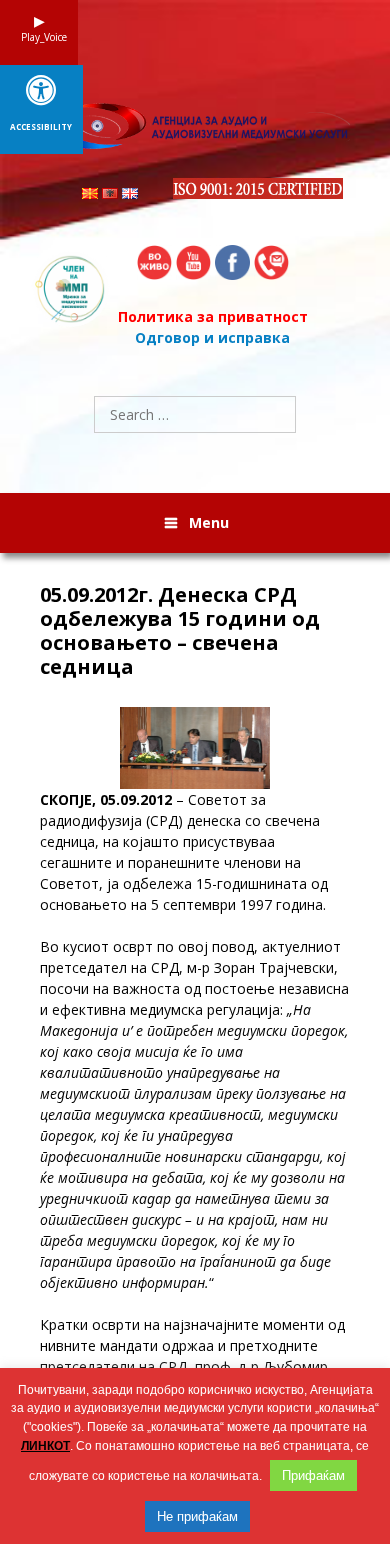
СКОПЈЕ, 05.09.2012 (106, 799)
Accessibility (41, 127)
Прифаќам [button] (313, 1475)
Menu (209, 522)
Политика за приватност (213, 316)
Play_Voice (39, 37)
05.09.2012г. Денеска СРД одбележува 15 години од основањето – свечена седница (180, 631)
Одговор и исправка (212, 337)
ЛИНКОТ (45, 1446)
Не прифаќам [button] (197, 1516)
